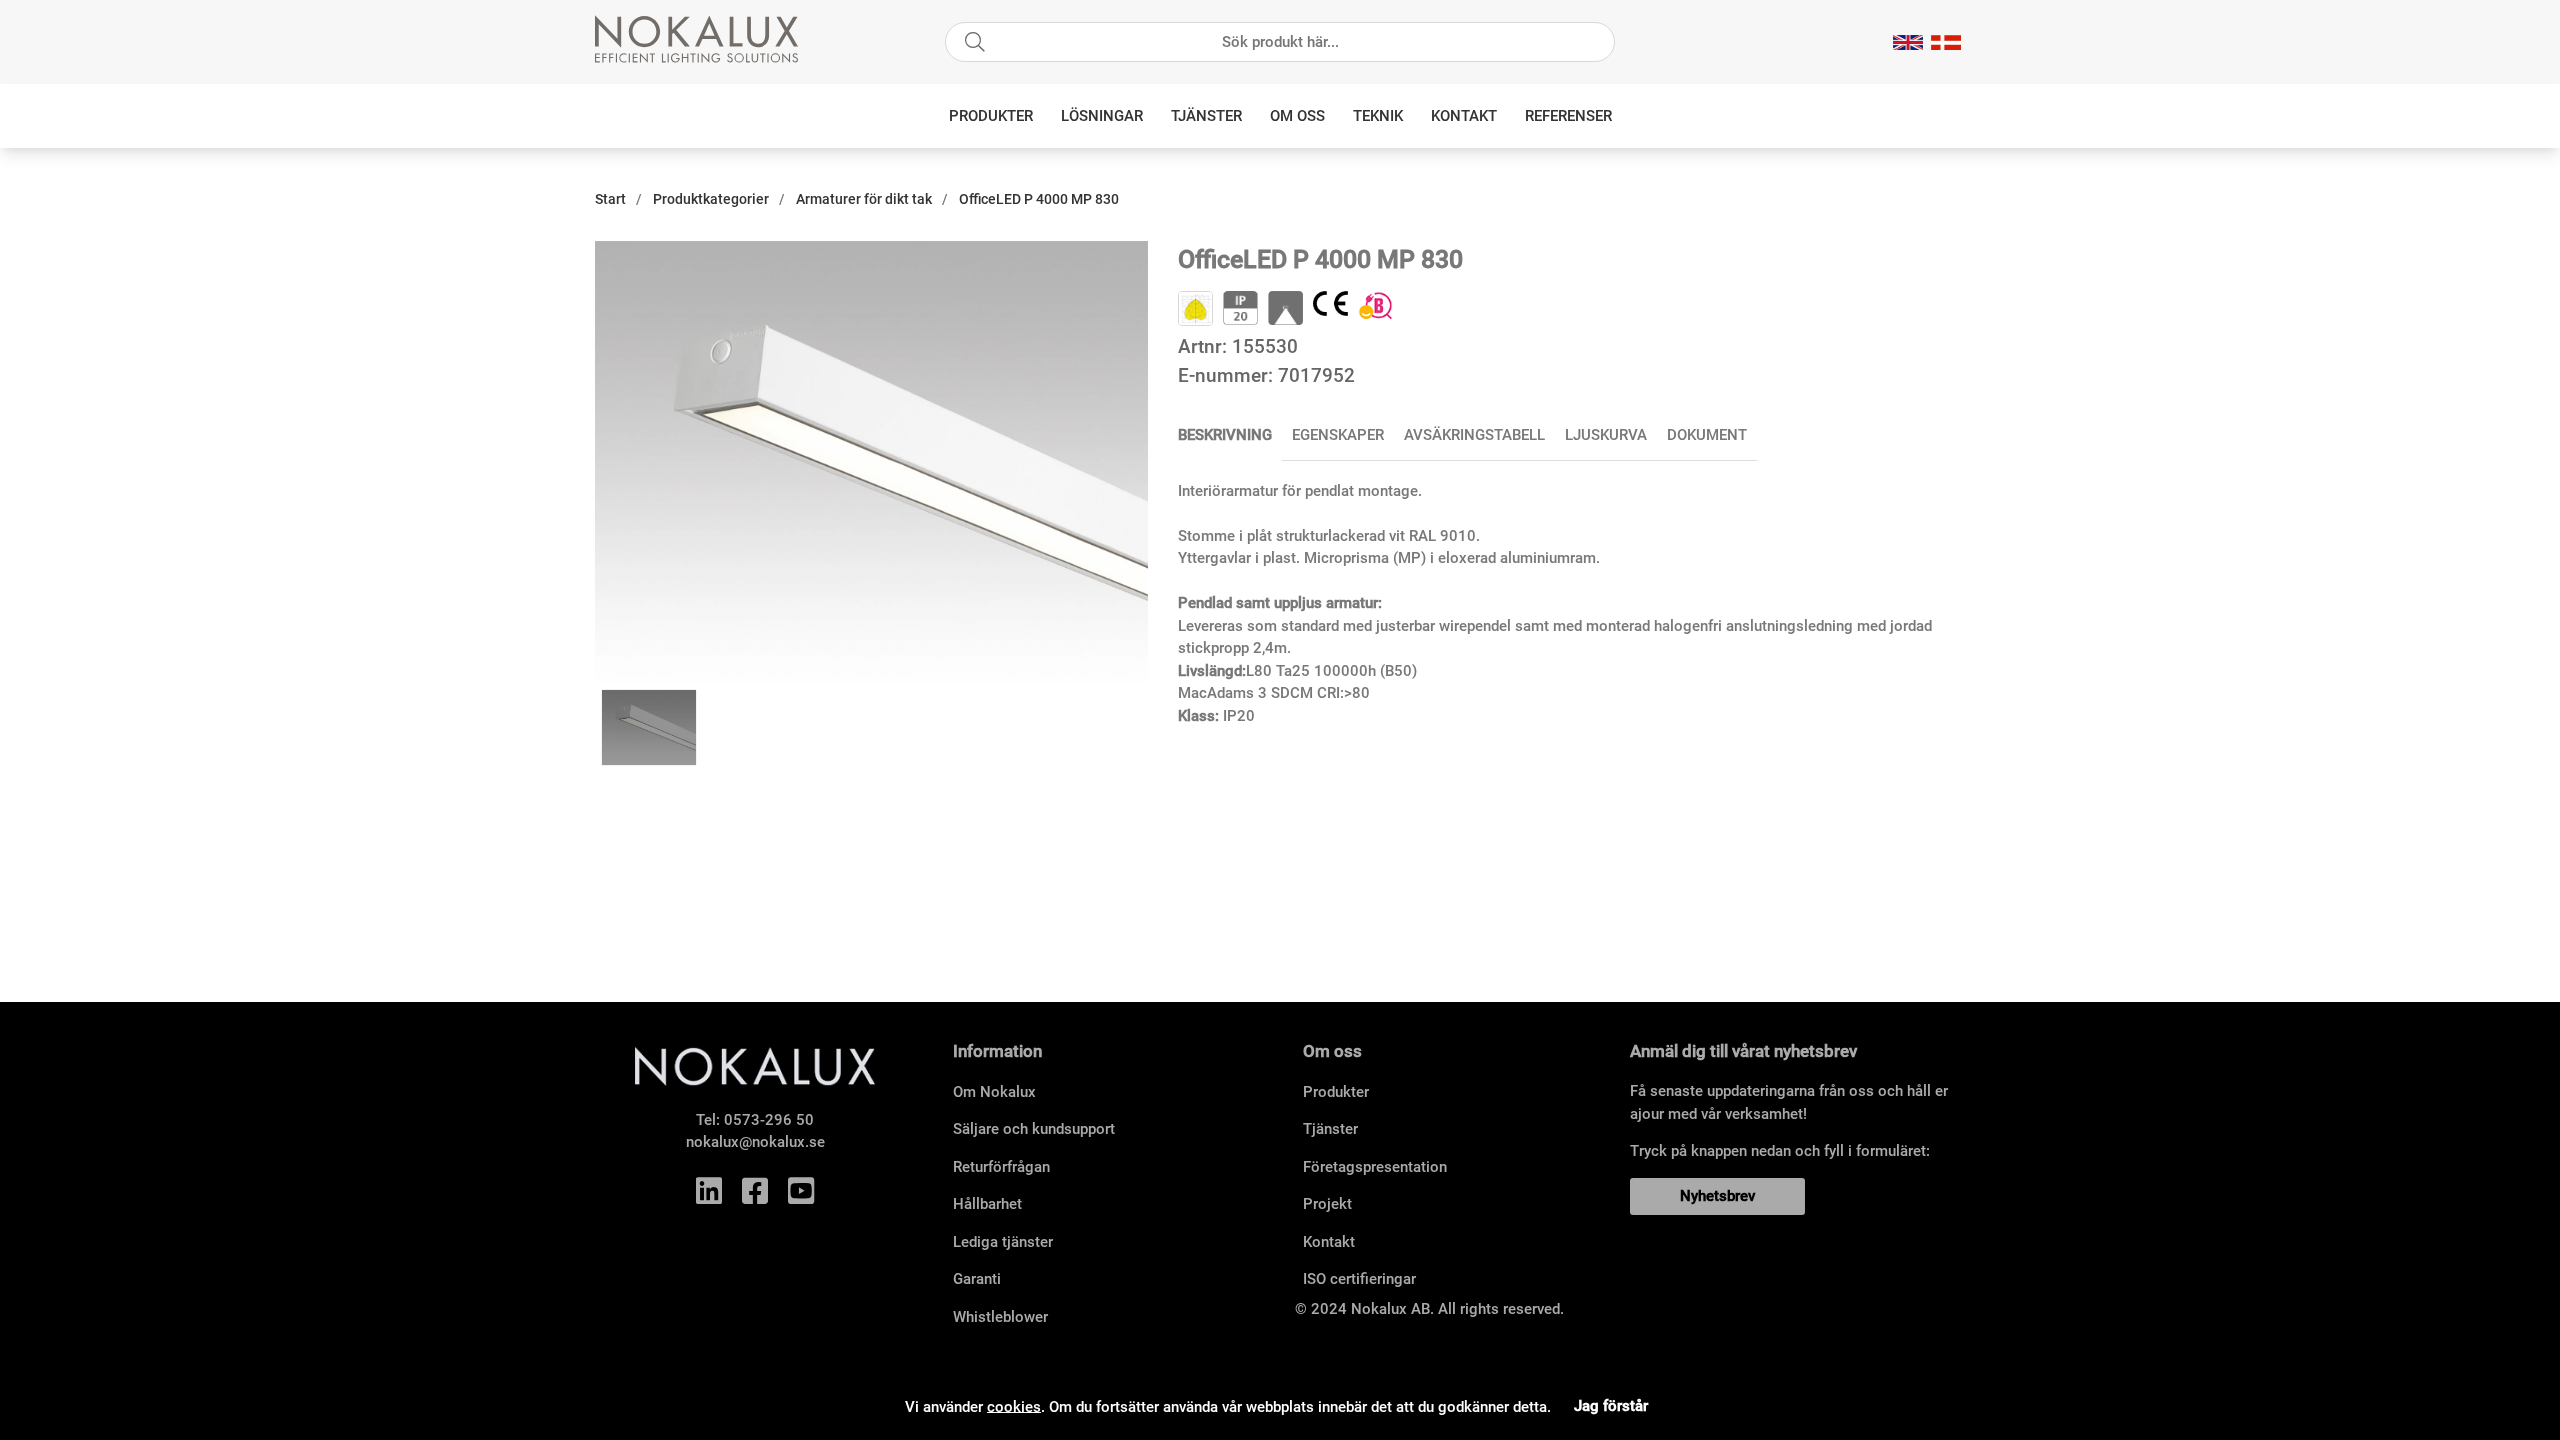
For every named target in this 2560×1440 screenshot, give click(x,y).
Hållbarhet (987, 1204)
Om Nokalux (994, 1092)
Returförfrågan (1001, 1167)
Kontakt (1464, 116)
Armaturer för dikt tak (864, 199)
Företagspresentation (1375, 1167)
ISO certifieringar (1359, 1279)
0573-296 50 (769, 1120)
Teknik (1378, 116)
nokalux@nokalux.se (755, 1142)
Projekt (1327, 1204)
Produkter (991, 116)
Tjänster (1206, 116)
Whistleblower (1000, 1317)
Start (610, 199)
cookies (1014, 1406)
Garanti (977, 1279)
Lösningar (1102, 116)
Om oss (1297, 116)
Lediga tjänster (1003, 1242)
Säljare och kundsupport (1034, 1129)
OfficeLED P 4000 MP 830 (1039, 199)
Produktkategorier (711, 199)
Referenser (1568, 116)
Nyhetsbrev (1717, 1196)
